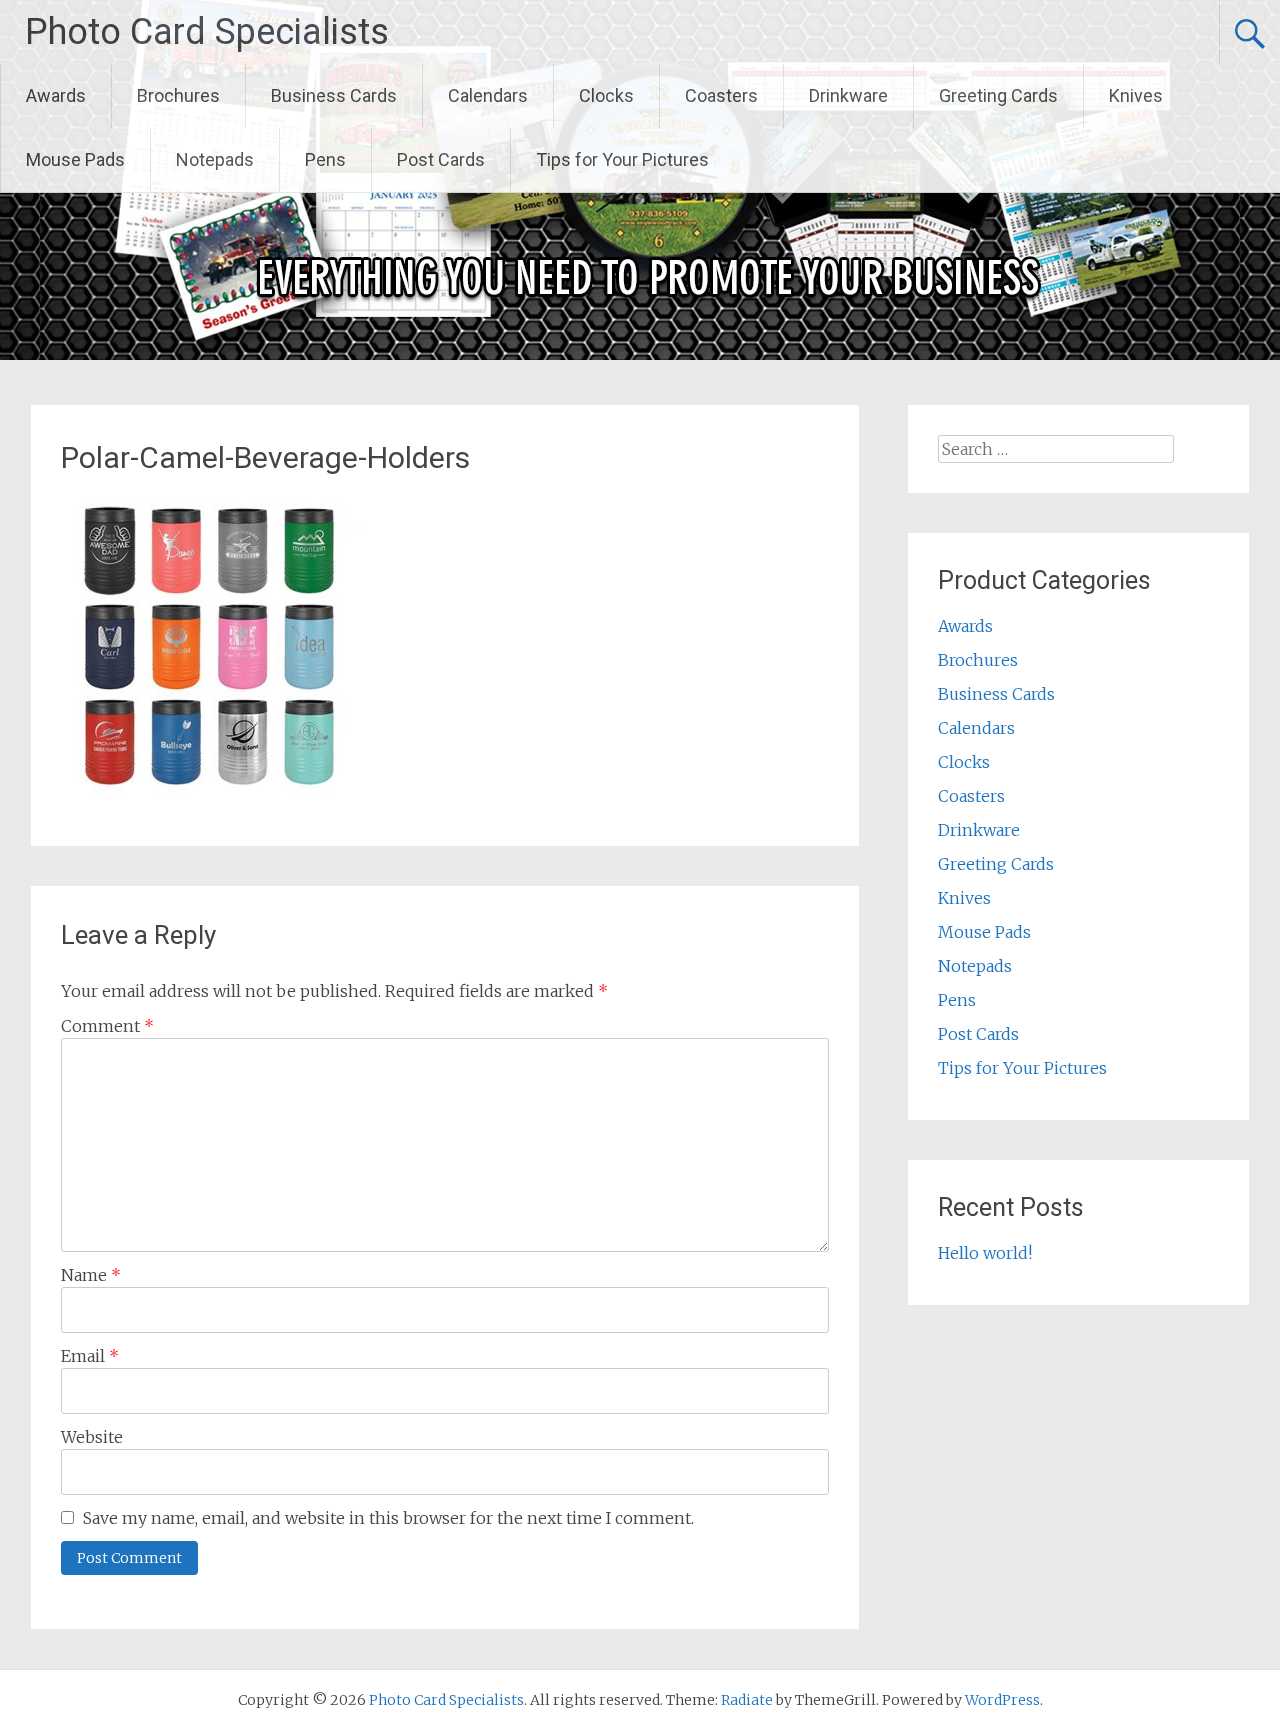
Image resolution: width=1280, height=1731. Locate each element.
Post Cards (441, 159)
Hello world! (985, 1253)
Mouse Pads (75, 159)
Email (90, 1356)
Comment (107, 1026)
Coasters (721, 95)
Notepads (215, 159)
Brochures (178, 95)
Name (91, 1275)
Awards (56, 95)
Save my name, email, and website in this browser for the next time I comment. (388, 1518)
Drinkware (848, 95)
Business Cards (334, 95)
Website (92, 1437)
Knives (1136, 95)
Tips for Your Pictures (622, 159)
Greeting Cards (998, 95)
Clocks (606, 95)
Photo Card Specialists (207, 32)
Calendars (488, 95)
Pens (325, 159)
